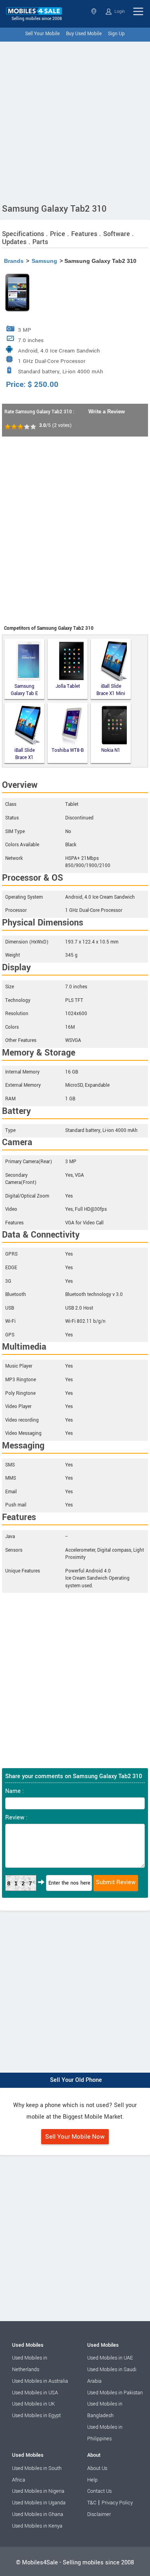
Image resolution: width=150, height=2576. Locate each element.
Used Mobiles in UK (33, 2404)
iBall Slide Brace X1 (25, 754)
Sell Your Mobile (42, 34)
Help (92, 2480)
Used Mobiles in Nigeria (38, 2491)
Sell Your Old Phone (76, 2080)
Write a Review (107, 412)
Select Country (95, 11)
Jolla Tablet (68, 686)
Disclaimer (99, 2514)
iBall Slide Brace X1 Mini (111, 690)
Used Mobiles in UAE (110, 2358)
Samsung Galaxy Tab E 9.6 (24, 690)
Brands (14, 261)
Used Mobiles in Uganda (39, 2503)
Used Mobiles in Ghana (38, 2514)
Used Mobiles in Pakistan (115, 2393)
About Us (97, 2468)
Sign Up (116, 34)
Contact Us (99, 2491)
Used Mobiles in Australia (40, 2381)
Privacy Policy (117, 2503)
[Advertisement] (75, 121)
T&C (92, 2503)
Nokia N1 (111, 750)
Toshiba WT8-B (68, 750)
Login (119, 11)
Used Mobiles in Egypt (36, 2416)
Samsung (44, 261)
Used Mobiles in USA (35, 2393)
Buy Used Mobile (84, 34)
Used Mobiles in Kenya (37, 2526)
